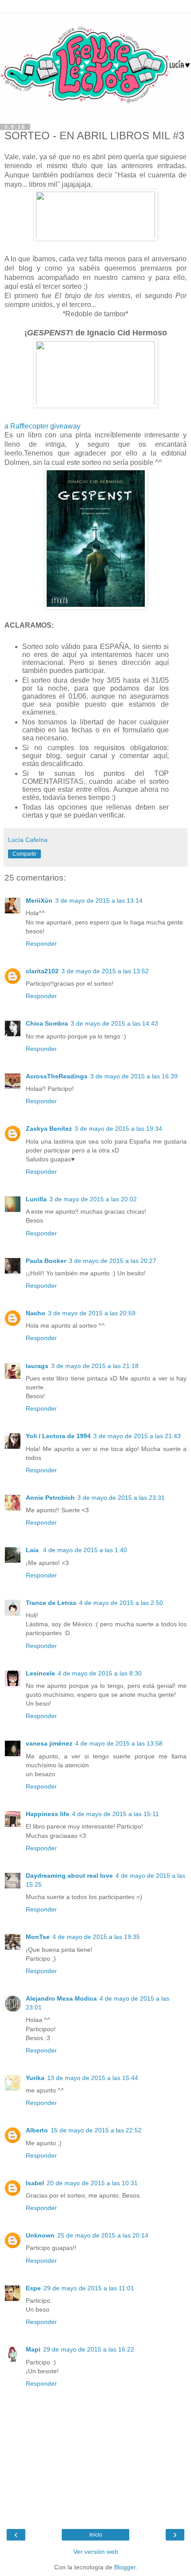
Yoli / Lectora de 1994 (58, 1436)
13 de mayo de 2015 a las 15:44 (93, 2078)
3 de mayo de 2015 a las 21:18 (95, 1366)
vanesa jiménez (49, 1743)
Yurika (35, 2078)
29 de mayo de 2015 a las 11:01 (89, 2288)
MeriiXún (39, 901)
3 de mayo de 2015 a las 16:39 (134, 1076)
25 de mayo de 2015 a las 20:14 (103, 2235)
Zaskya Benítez (49, 1129)
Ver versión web (96, 2552)
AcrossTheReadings (57, 1076)
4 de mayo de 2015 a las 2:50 (121, 1603)
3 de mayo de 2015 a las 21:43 (137, 1436)
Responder (41, 944)
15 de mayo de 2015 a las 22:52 (96, 2130)
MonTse (38, 1937)
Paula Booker (46, 1261)
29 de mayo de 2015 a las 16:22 (89, 2349)
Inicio (96, 2535)
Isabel (35, 2183)
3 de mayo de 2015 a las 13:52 (105, 971)
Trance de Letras (51, 1603)
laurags (37, 1366)
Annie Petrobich (50, 1498)
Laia (33, 1550)
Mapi (33, 2349)
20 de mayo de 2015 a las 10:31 (92, 2183)
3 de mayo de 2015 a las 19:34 (118, 1129)
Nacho (36, 1313)
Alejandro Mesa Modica (61, 1998)
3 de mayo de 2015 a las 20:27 (113, 1261)
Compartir (24, 854)
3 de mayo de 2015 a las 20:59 (92, 1313)
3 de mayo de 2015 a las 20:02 (93, 1199)
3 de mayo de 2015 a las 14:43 (114, 1023)
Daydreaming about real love (69, 1876)
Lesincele (40, 1673)
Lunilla (36, 1199)
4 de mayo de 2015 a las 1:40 (85, 1550)
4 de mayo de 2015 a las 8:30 (100, 1673)
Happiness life (48, 1814)
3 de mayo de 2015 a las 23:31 (121, 1498)
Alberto (37, 2130)
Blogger (125, 2567)
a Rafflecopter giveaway (42, 426)
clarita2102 (42, 971)
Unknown (40, 2235)
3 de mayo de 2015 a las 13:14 (99, 901)
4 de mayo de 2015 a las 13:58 (119, 1743)
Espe (33, 2288)
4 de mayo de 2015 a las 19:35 (96, 1937)
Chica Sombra (47, 1023)
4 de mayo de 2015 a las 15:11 (115, 1814)
